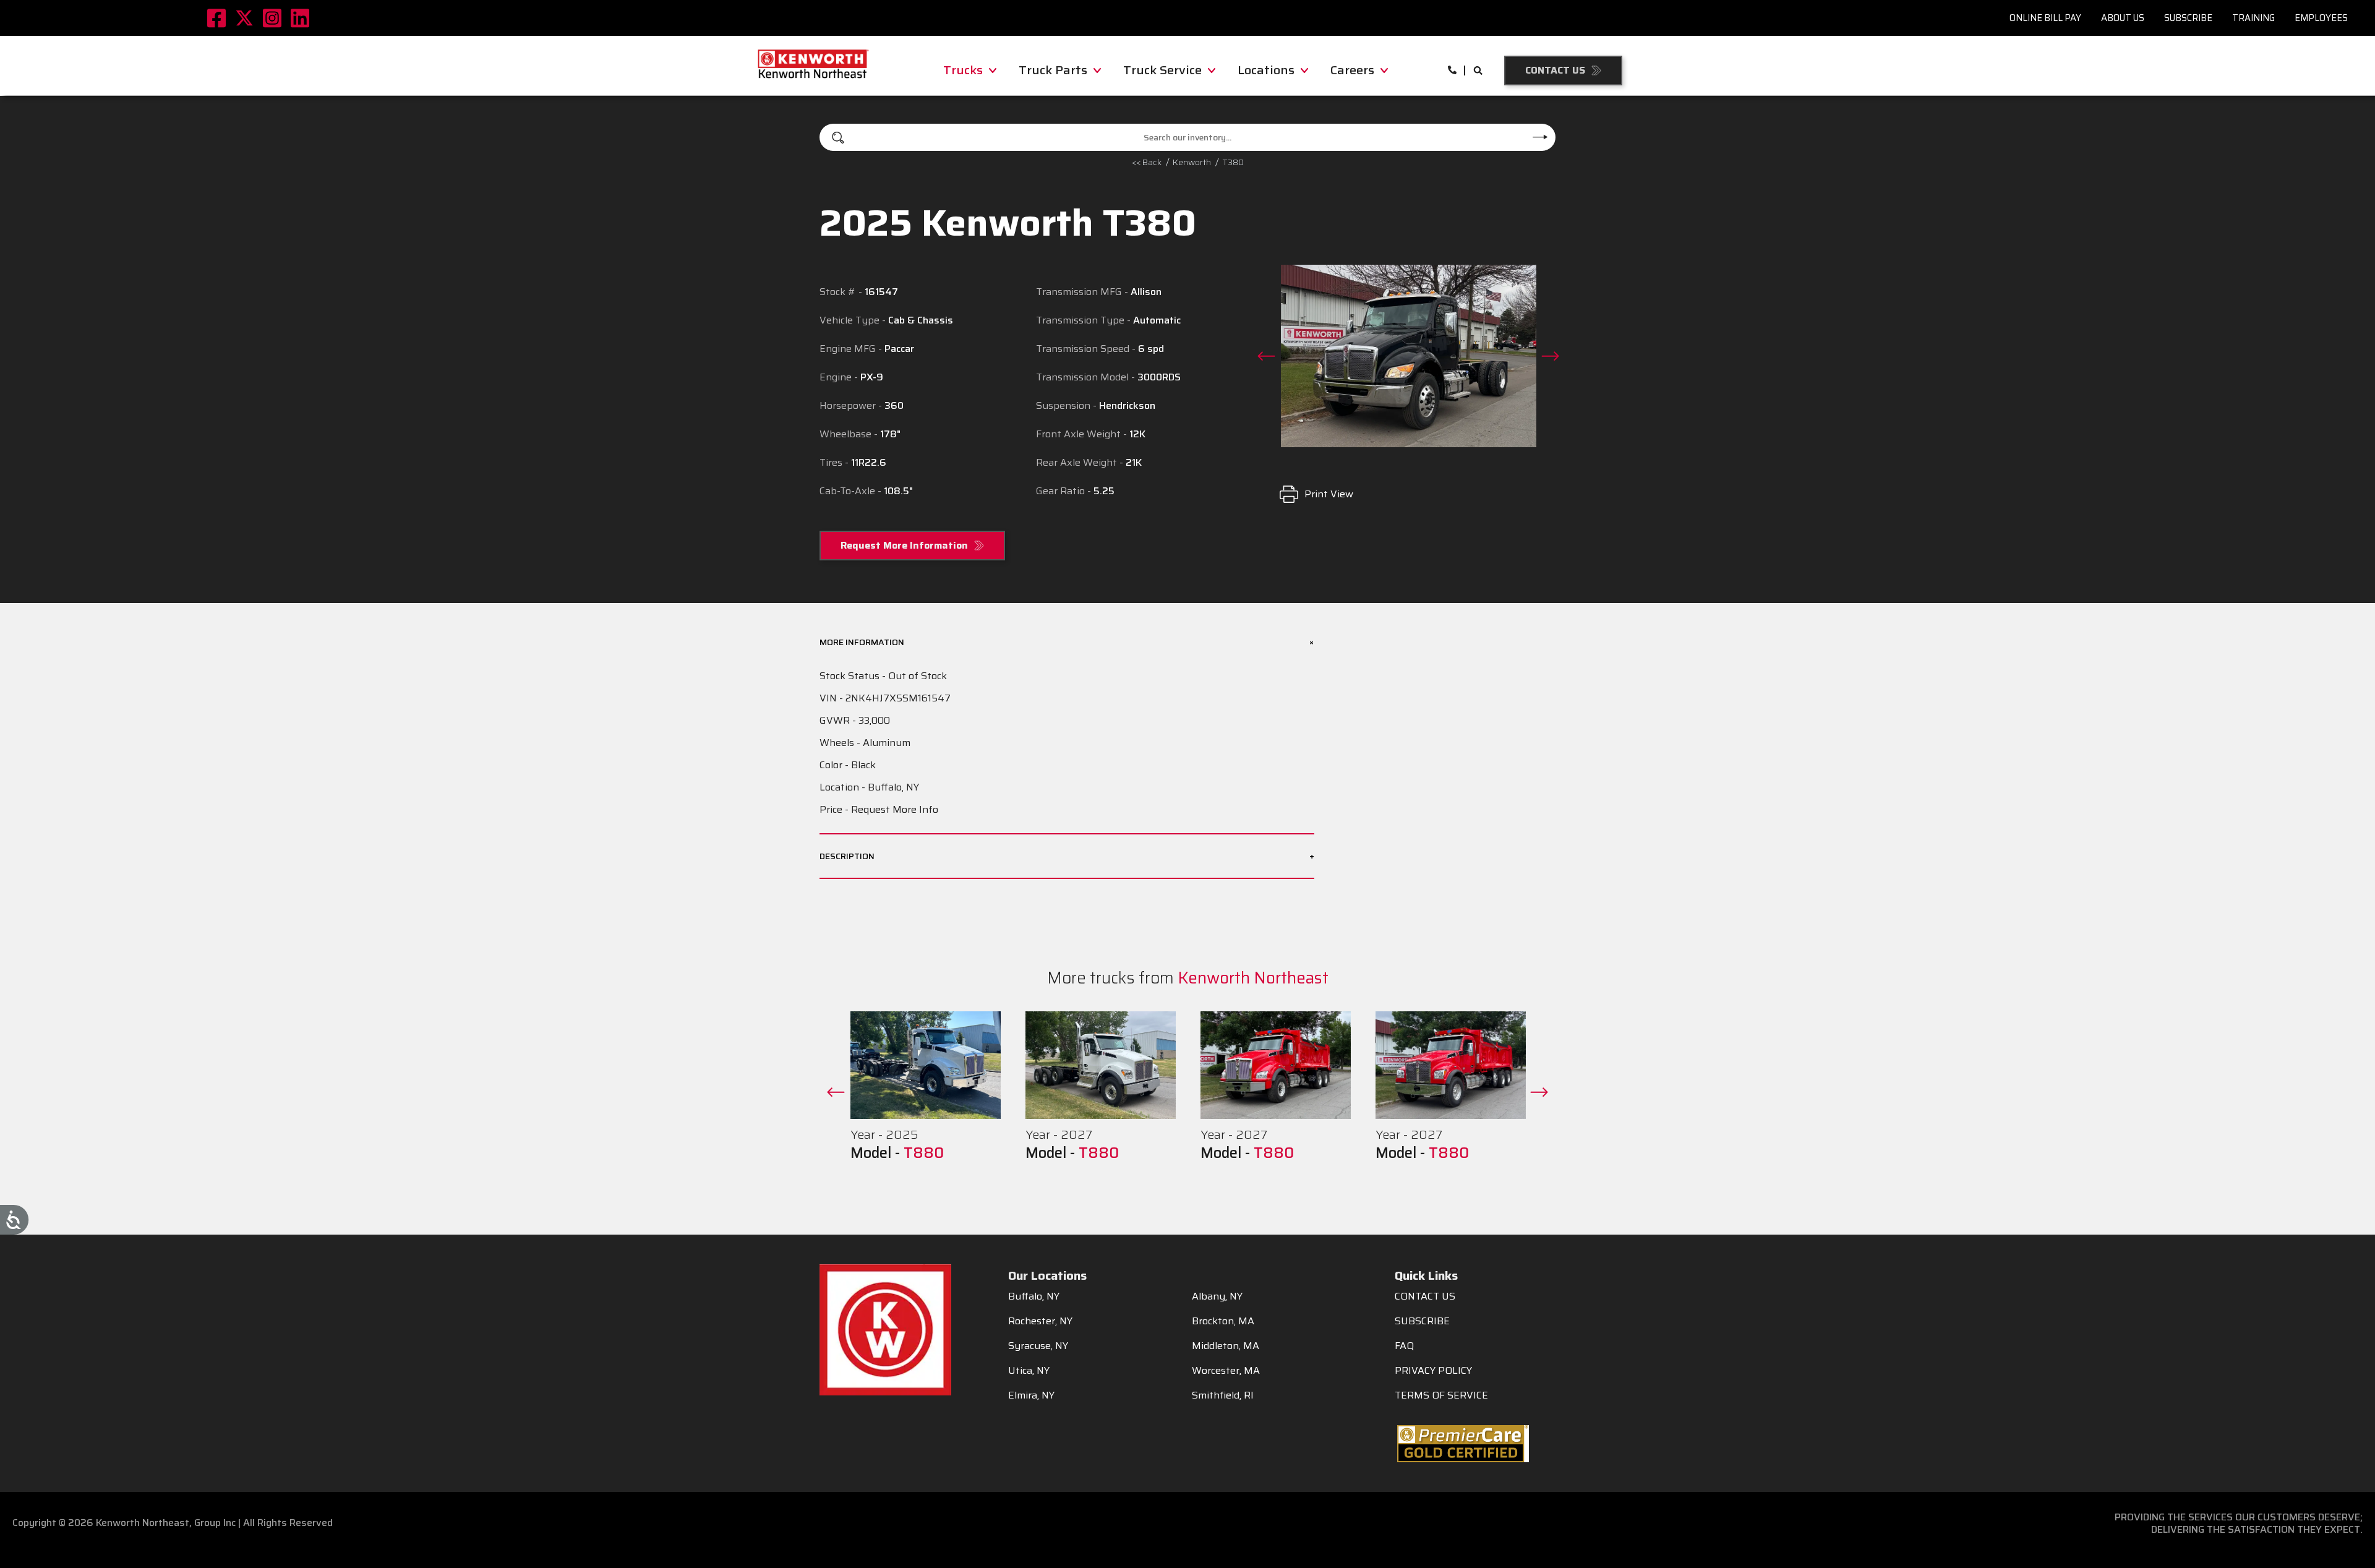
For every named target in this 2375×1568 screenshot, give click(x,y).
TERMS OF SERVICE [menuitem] (1441, 1395)
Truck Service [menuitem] (1162, 70)
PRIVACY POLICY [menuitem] (1433, 1371)
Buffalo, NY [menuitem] (1034, 1296)
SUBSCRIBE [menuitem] (1422, 1321)
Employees (2321, 18)
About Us (2123, 18)
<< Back (1147, 162)
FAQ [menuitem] (1404, 1346)
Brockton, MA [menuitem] (1223, 1321)
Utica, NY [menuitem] (1029, 1371)
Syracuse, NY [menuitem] (1038, 1346)
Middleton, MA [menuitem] (1226, 1346)
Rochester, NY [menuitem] (1040, 1321)
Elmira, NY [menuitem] (1031, 1395)
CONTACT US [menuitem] (1425, 1296)
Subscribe (2188, 18)
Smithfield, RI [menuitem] (1223, 1395)
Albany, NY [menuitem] (1217, 1296)
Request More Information (904, 545)
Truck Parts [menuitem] (1053, 70)
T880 (924, 1153)
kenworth (1192, 162)
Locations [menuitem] (1266, 70)
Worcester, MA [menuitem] (1226, 1371)
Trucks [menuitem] (963, 70)
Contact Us (1555, 70)
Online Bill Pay (2045, 18)
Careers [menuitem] (1352, 70)
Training (2253, 18)
